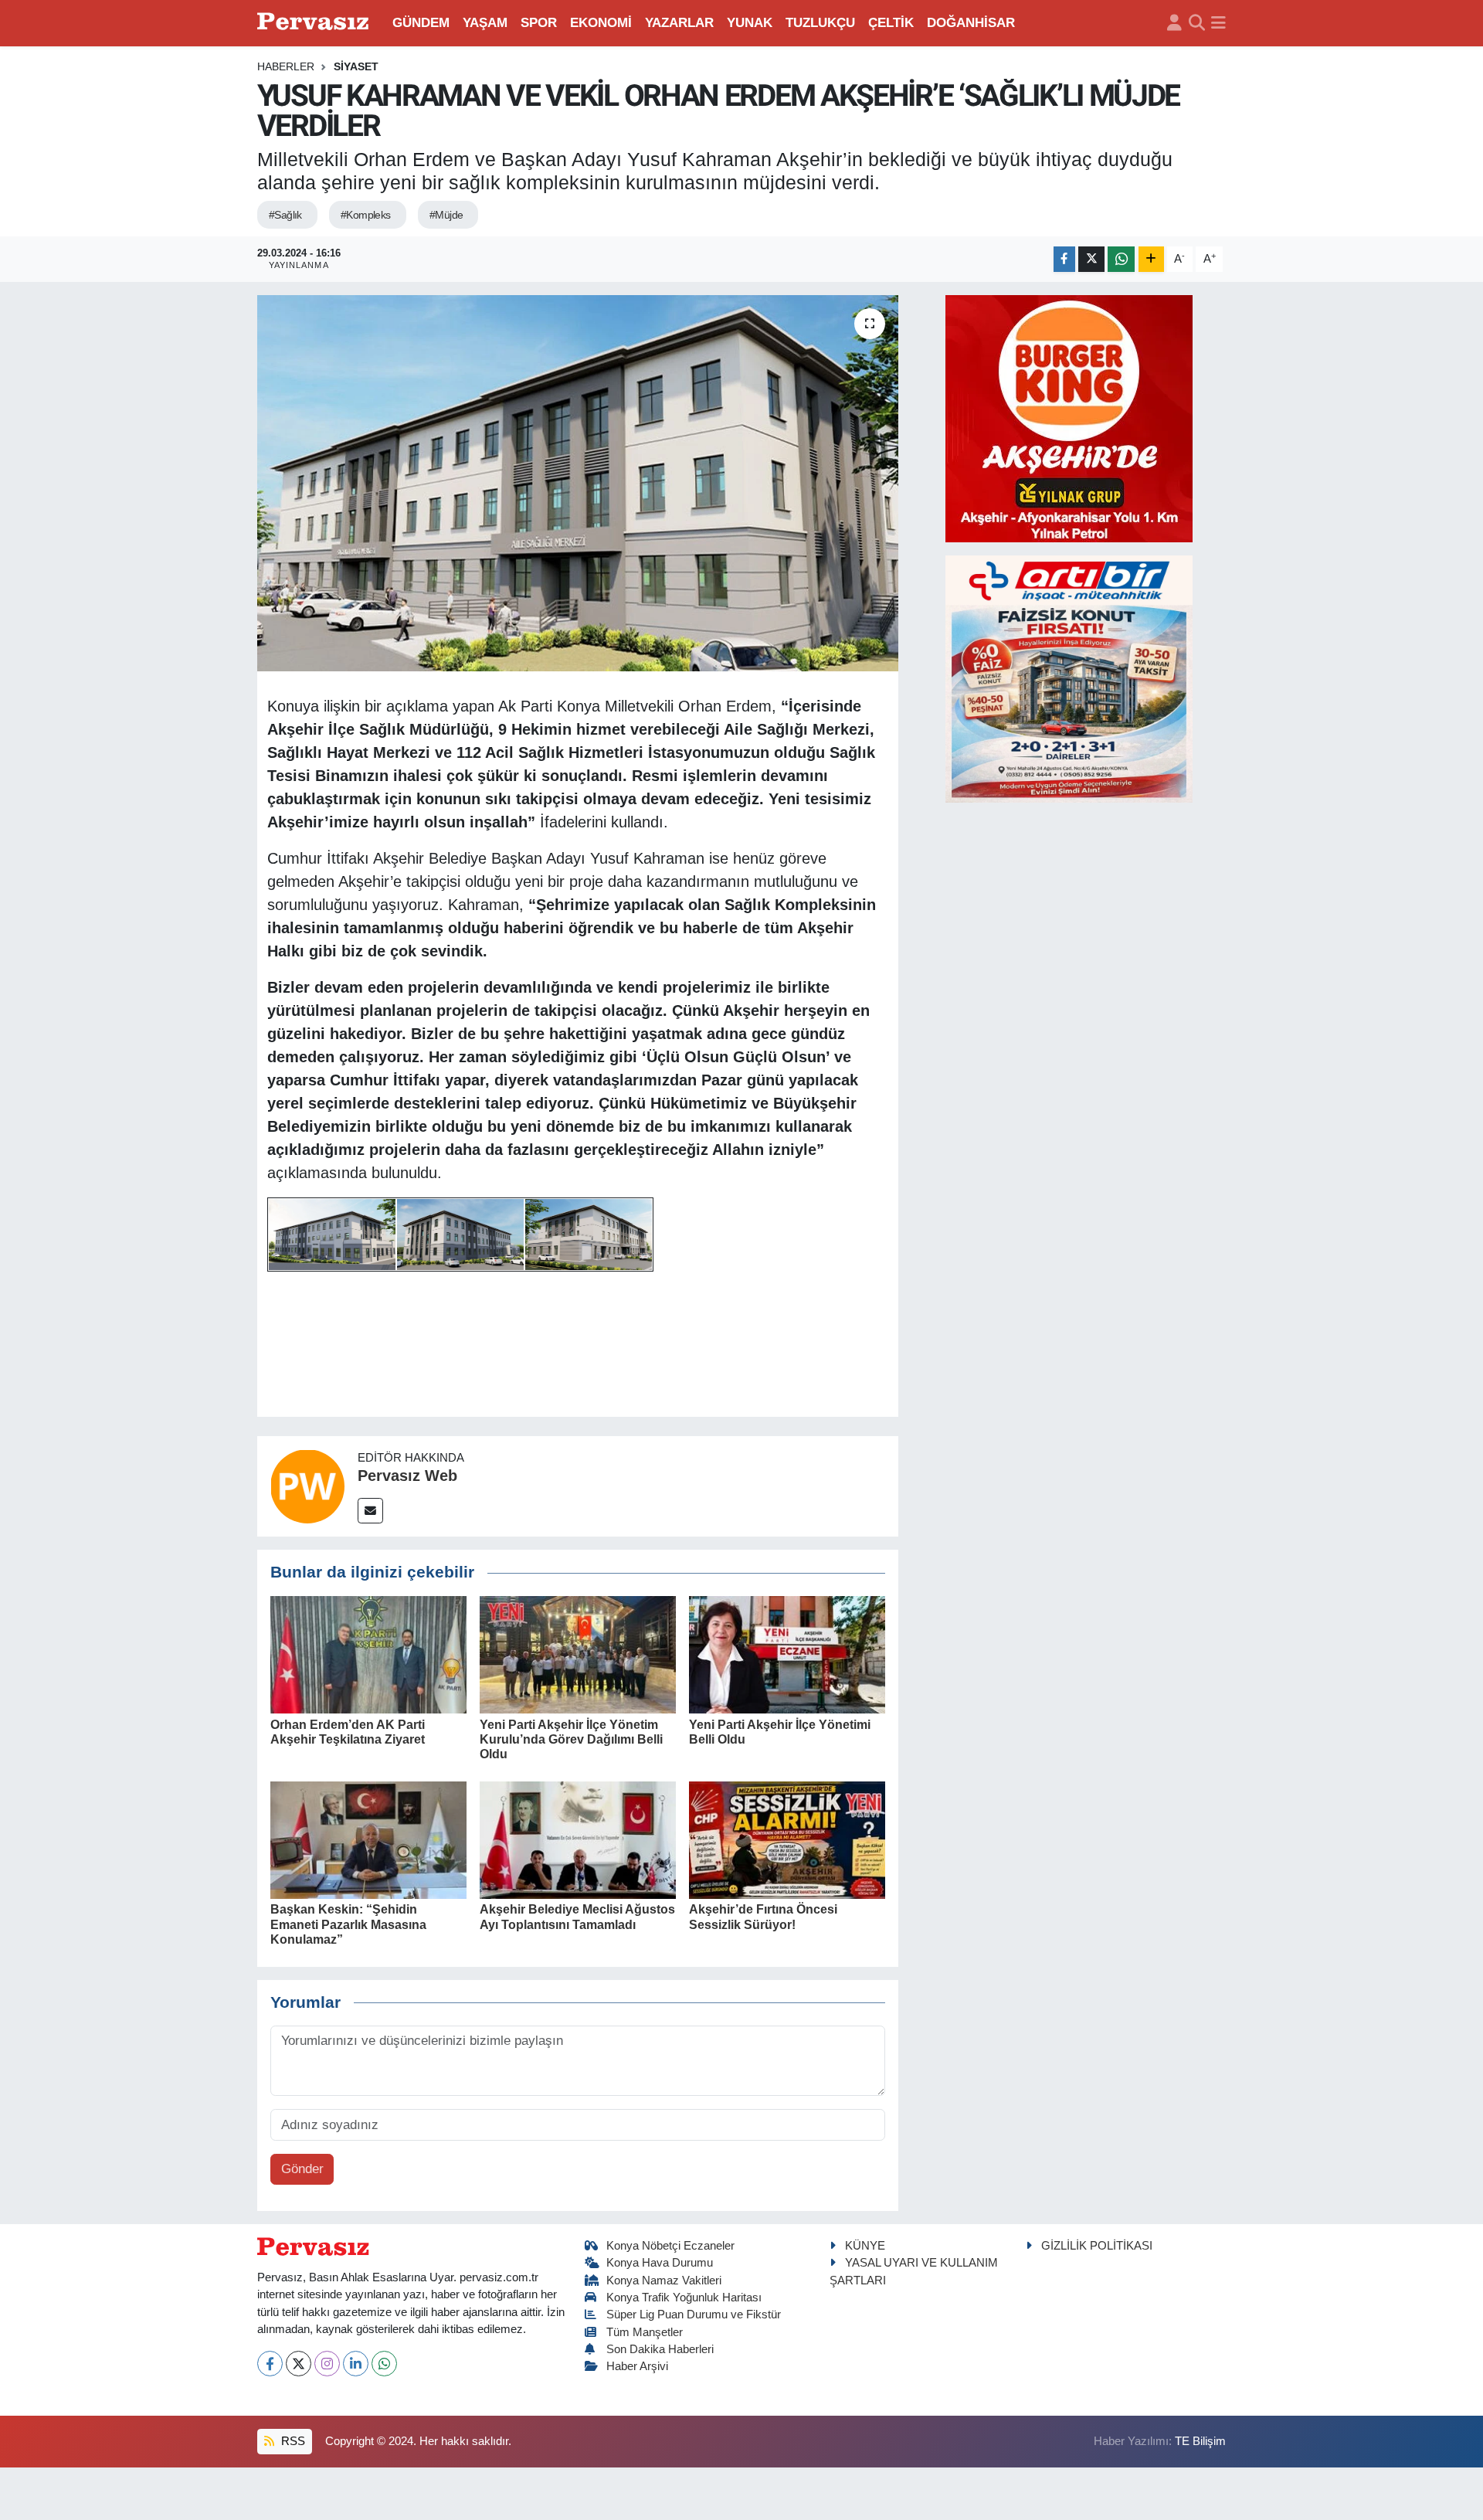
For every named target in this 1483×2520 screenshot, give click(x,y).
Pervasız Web (407, 1476)
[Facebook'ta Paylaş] (1064, 259)
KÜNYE (865, 2246)
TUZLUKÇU (820, 23)
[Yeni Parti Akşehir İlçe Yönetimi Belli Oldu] (787, 1654)
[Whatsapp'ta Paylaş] (1121, 259)
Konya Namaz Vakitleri (664, 2281)
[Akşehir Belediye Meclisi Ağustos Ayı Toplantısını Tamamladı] (578, 1839)
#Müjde (446, 215)
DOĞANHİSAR (971, 23)
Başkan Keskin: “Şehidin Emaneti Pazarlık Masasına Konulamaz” (348, 1924)
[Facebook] (270, 2364)
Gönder (302, 2169)
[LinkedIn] (356, 2364)
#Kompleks (366, 215)
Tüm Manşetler (645, 2332)
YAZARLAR (679, 23)
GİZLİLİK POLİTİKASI (1097, 2246)
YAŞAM (485, 23)
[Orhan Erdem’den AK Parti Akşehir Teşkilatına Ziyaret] (368, 1654)
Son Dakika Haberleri (660, 2349)
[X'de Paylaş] (1091, 259)
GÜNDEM (421, 23)
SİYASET (356, 66)
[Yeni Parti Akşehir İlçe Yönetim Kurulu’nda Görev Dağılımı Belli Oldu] (578, 1654)
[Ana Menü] (1218, 23)
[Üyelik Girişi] (1174, 23)
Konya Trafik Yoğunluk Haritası (684, 2298)
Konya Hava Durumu (660, 2263)
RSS (292, 2441)
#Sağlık (285, 215)
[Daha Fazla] (1151, 259)
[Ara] (1197, 23)
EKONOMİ (601, 23)
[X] (299, 2364)
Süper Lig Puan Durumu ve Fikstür (694, 2315)
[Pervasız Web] (307, 1486)
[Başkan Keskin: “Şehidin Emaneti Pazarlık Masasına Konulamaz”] (368, 1839)
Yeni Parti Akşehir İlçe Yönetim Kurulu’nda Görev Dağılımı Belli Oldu (571, 1739)
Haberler (286, 66)
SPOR (539, 23)
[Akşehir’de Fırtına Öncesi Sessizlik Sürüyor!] (787, 1839)
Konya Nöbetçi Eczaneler (670, 2246)
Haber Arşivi (637, 2366)
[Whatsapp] (384, 2364)
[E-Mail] (370, 1511)
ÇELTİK (891, 23)
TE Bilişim (1200, 2441)
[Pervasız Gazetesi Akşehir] (315, 23)
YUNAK (750, 23)
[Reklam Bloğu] (1069, 418)
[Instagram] (327, 2364)
